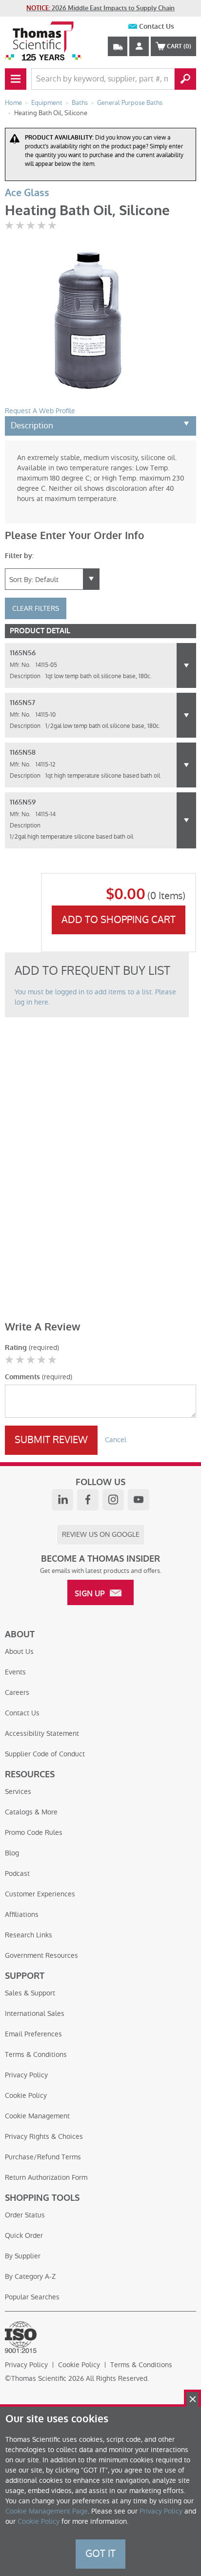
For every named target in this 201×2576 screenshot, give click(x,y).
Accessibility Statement (42, 1733)
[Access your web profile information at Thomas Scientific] (139, 46)
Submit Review (51, 1440)
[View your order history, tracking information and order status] (118, 46)
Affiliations (22, 1914)
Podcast (17, 1873)
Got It (100, 2554)
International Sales (35, 2013)
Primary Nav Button (16, 79)
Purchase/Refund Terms (43, 2157)
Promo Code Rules (34, 1832)
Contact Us (157, 27)
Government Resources (41, 1955)
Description (32, 425)
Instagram (113, 1500)
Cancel (116, 1440)
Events (15, 1672)
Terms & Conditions (36, 2054)
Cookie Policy (26, 2095)
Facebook (88, 1500)
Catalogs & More (31, 1812)
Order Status (25, 2215)
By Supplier (23, 2256)
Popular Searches (32, 2297)
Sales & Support (30, 1993)
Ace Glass (27, 193)
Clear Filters (36, 608)
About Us (19, 1651)
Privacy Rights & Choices (44, 2136)
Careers (17, 1692)
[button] (186, 665)
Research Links (29, 1935)
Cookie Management (37, 2116)
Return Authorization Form (46, 2177)
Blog (12, 1853)
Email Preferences (33, 2034)
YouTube (139, 1500)
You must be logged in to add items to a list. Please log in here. (95, 997)
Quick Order (24, 2235)
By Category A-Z (30, 2276)
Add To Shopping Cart (119, 920)
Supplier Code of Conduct (45, 1754)
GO (185, 79)
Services (18, 1791)
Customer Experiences (40, 1894)
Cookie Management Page (47, 2511)
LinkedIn (62, 1500)
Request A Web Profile (40, 411)
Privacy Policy (26, 2075)
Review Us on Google (101, 1534)
